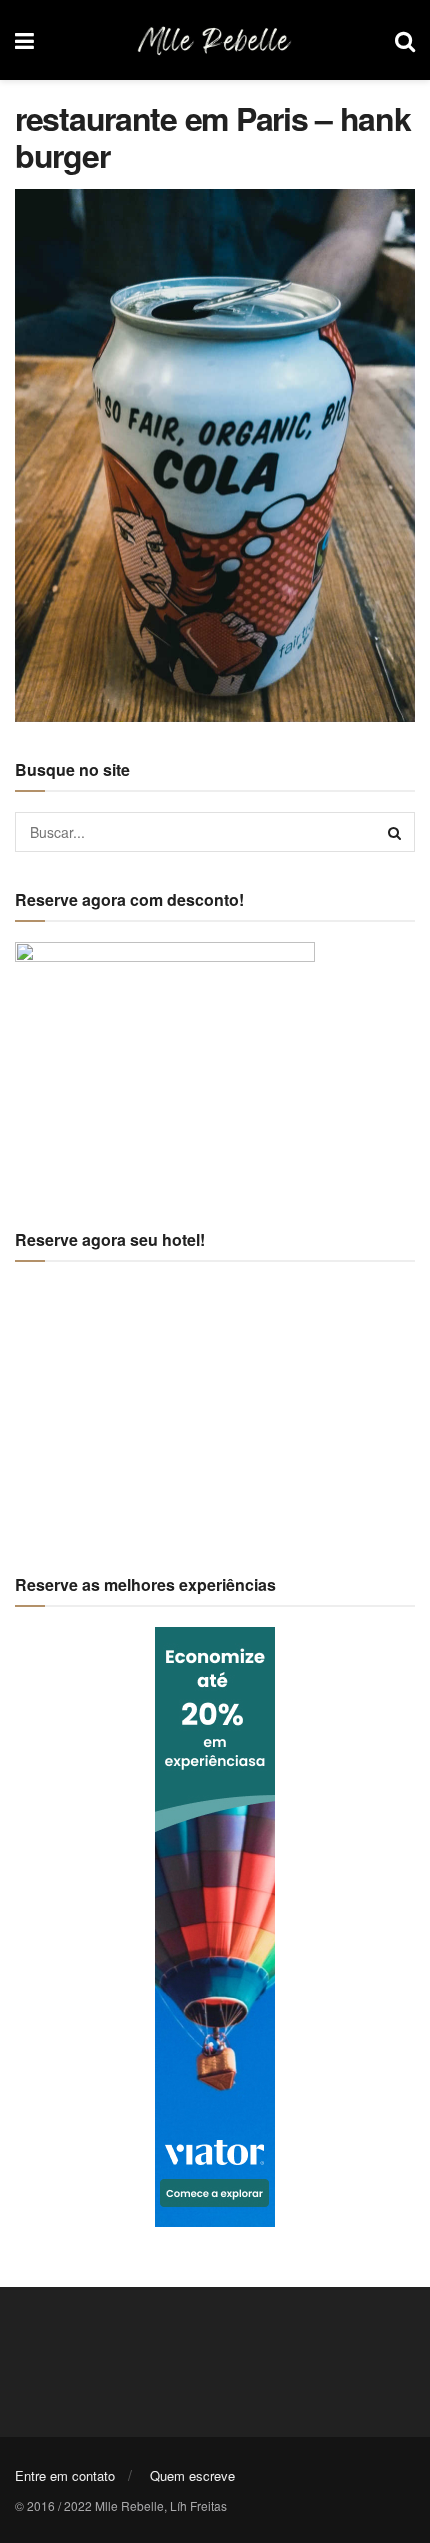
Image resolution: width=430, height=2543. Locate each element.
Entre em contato (65, 2475)
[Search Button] (395, 832)
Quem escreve (192, 2475)
